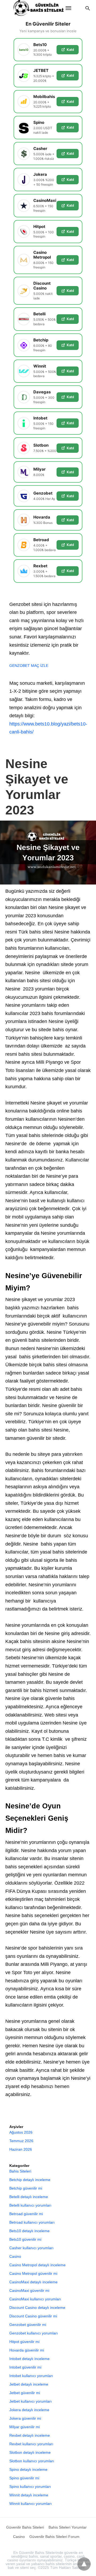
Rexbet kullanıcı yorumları (31, 2444)
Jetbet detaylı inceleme (29, 2384)
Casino (15, 2256)
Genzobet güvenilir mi (28, 2325)
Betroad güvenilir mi (26, 2214)
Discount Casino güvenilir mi (33, 2316)
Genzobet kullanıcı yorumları (34, 2333)
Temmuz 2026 (21, 2141)
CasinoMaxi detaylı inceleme (33, 2282)
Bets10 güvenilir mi (25, 2239)
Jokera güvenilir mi (25, 2418)
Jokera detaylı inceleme (29, 2410)
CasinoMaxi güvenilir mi (29, 2290)
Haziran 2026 (21, 2149)
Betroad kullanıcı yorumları (32, 2222)
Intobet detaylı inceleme (29, 2359)
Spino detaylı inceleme (28, 2469)
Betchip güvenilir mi (26, 2188)
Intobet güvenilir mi (25, 2367)
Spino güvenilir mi (24, 2478)
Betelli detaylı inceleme (29, 2197)
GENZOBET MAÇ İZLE (29, 666)
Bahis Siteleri (20, 2171)
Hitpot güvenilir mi (24, 2342)
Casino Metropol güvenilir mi (33, 2273)
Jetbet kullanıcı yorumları (31, 2401)
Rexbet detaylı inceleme (30, 2435)
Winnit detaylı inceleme (29, 2495)
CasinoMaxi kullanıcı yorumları (35, 2299)
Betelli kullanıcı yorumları (30, 2205)
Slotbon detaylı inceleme (30, 2452)
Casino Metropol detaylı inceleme (37, 2265)
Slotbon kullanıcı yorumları (32, 2461)
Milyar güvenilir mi (25, 2427)
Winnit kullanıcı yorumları (31, 2504)
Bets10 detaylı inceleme (29, 2231)
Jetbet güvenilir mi (25, 2393)
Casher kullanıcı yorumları (31, 2248)
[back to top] (84, 2564)
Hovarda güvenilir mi (27, 2350)
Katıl (70, 50)
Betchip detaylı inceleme (30, 2180)
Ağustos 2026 (21, 2132)
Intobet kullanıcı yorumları (31, 2376)
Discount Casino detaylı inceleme (37, 2308)
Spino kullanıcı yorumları (30, 2487)
